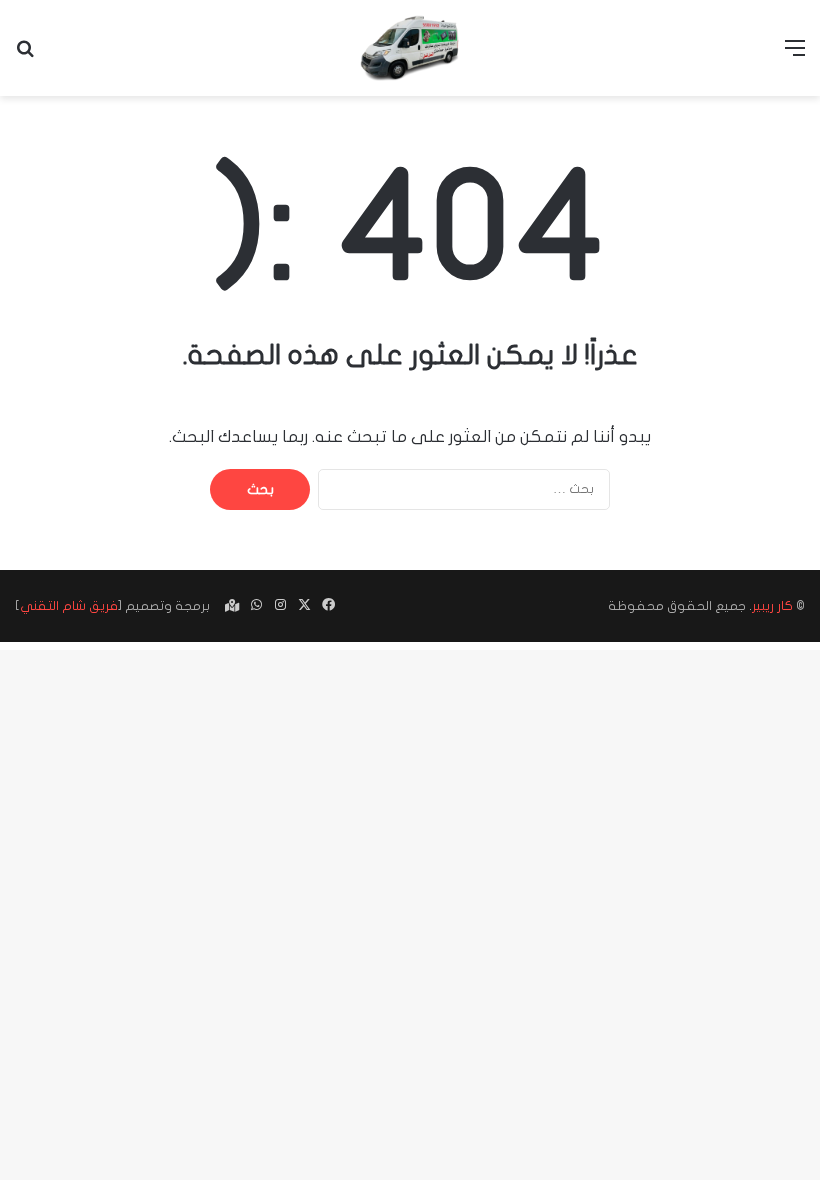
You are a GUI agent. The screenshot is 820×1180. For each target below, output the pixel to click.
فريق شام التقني (69, 606)
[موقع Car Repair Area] (410, 48)
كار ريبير (772, 606)
